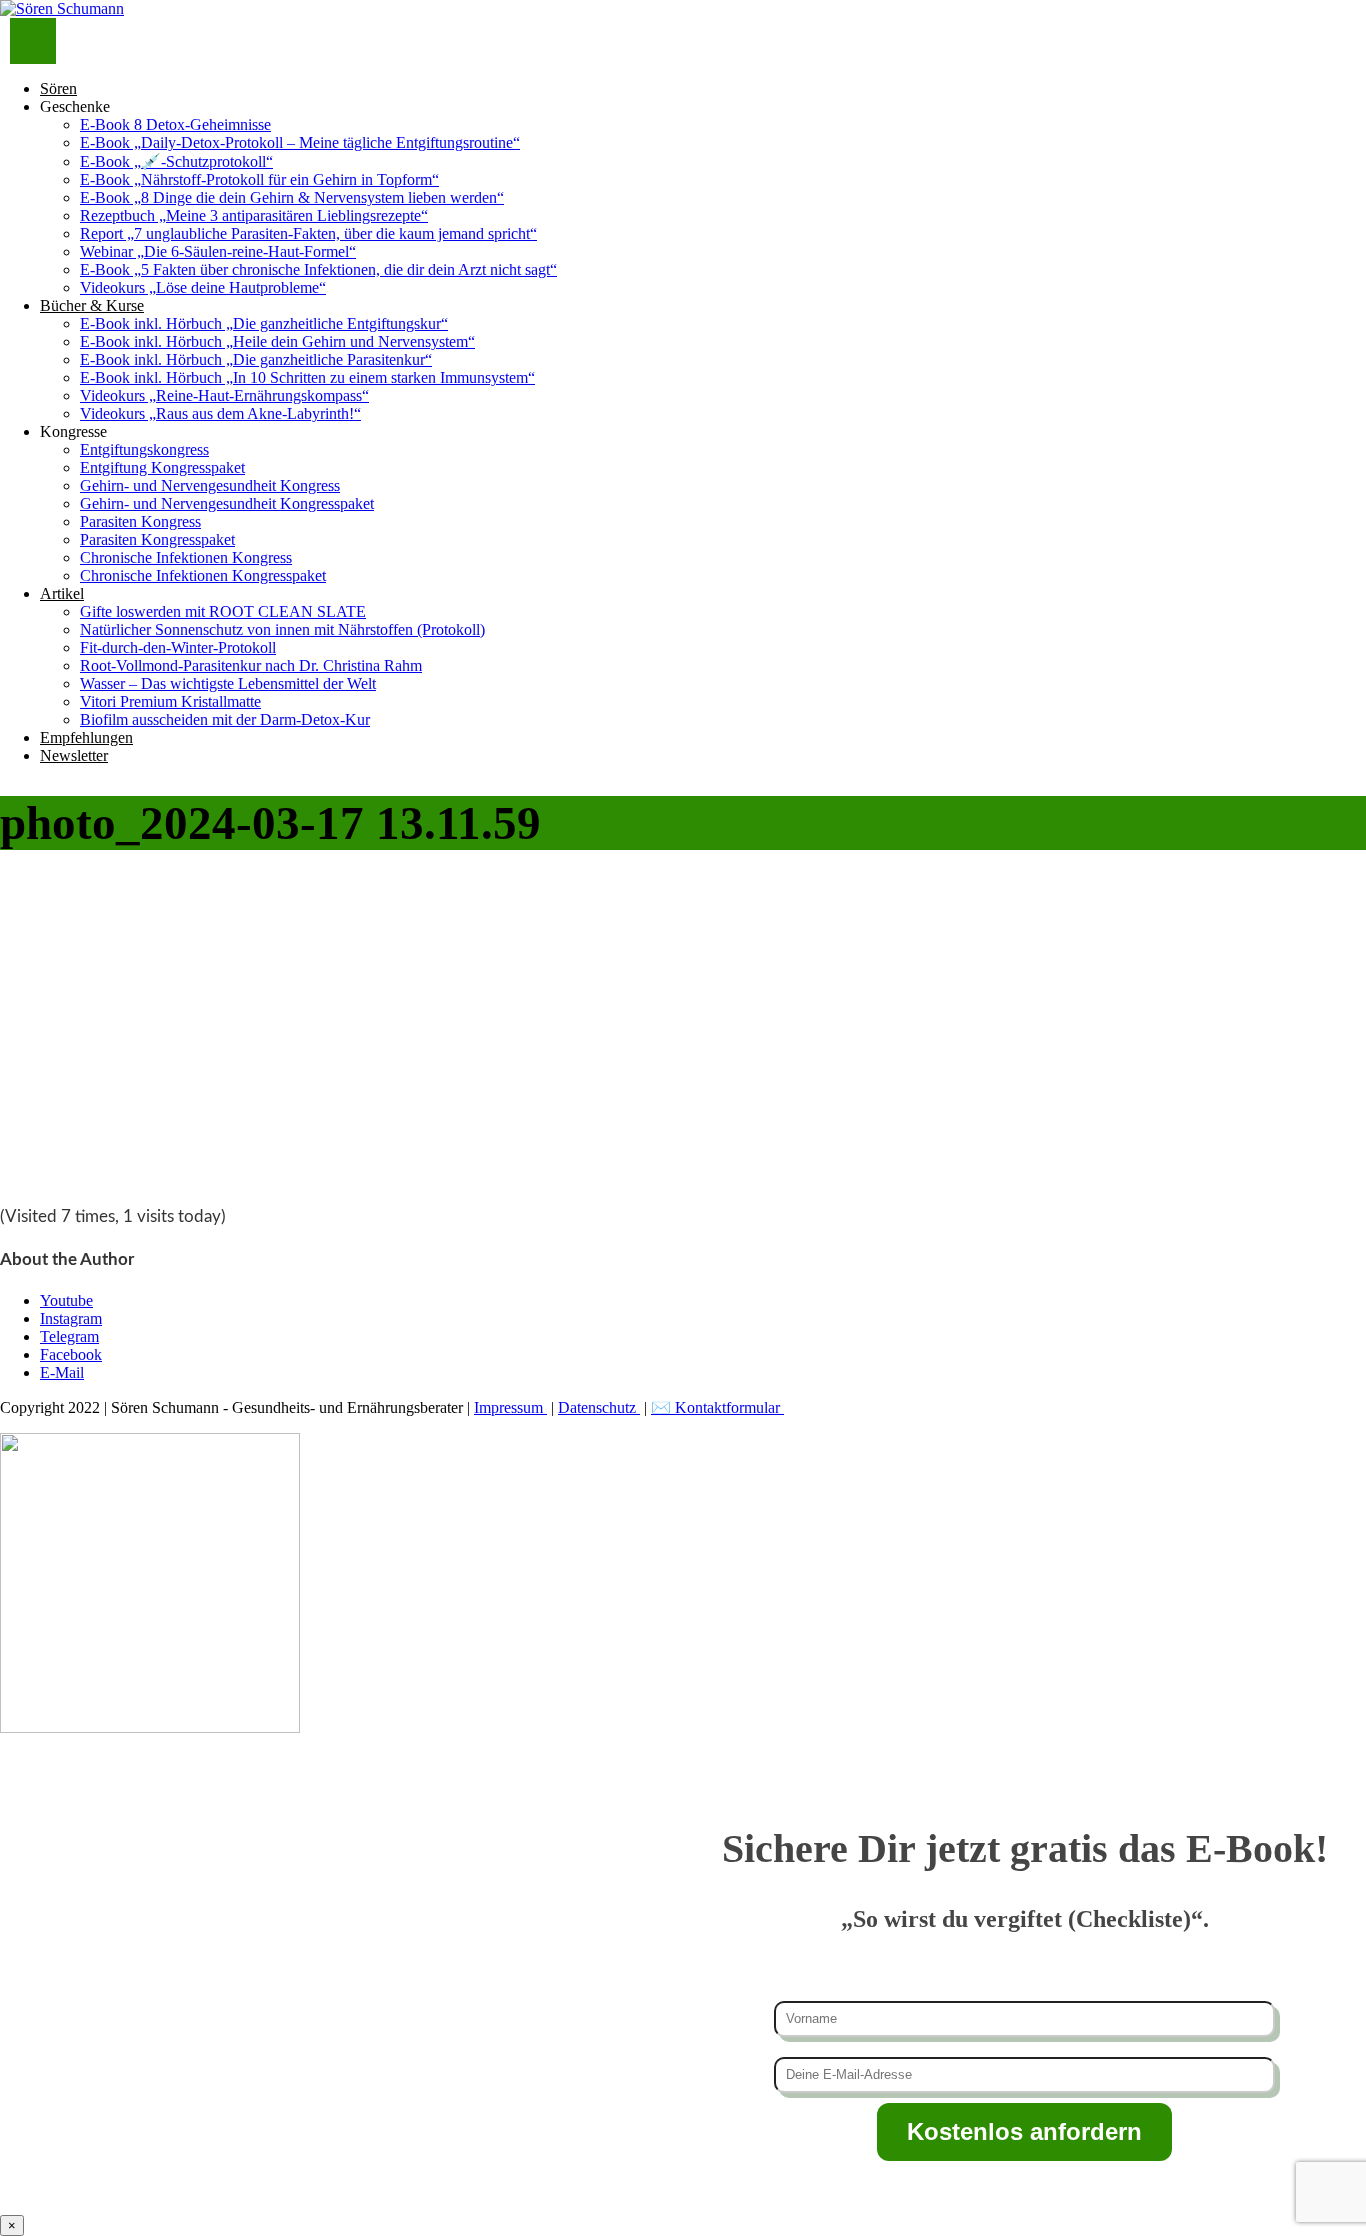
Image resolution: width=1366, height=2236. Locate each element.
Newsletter (74, 755)
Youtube (66, 1300)
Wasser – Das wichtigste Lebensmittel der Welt (228, 683)
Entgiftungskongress (144, 449)
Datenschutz (599, 1407)
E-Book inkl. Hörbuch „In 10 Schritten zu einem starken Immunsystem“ (307, 377)
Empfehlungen (86, 737)
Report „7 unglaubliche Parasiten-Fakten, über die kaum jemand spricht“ (308, 233)
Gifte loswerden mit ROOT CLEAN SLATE (223, 611)
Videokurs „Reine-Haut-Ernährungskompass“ (224, 395)
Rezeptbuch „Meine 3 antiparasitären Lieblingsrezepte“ (254, 215)
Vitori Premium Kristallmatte (170, 701)
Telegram (69, 1336)
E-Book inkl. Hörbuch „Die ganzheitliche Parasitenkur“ (256, 359)
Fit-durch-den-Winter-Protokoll (178, 647)
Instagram (71, 1318)
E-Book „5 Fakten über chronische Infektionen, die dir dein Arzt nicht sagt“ (318, 269)
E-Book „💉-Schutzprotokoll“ (176, 161)
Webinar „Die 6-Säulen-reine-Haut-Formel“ (218, 251)
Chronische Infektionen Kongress (186, 557)
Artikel (62, 593)
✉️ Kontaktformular (717, 1407)
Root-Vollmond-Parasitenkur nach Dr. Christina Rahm (251, 665)
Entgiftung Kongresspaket (162, 467)
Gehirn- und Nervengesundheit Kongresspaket (227, 503)
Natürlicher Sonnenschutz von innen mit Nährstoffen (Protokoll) (282, 629)
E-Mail (62, 1372)
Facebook (71, 1354)
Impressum (510, 1407)
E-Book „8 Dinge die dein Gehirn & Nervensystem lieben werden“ (292, 197)
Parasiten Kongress (140, 521)
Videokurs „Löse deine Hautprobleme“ (203, 287)
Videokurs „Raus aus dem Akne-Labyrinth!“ (220, 413)
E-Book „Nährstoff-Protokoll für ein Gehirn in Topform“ (259, 179)
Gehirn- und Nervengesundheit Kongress (210, 485)
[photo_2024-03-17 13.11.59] (150, 1176)
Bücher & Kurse (92, 305)
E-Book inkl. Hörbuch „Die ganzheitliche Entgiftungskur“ (264, 323)
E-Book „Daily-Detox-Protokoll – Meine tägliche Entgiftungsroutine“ (300, 142)
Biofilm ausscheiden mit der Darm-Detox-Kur (225, 719)
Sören (58, 88)
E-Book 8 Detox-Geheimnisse (175, 124)
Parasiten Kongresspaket (157, 539)
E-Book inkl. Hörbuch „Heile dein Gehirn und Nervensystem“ (277, 341)
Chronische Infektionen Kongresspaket (203, 575)
